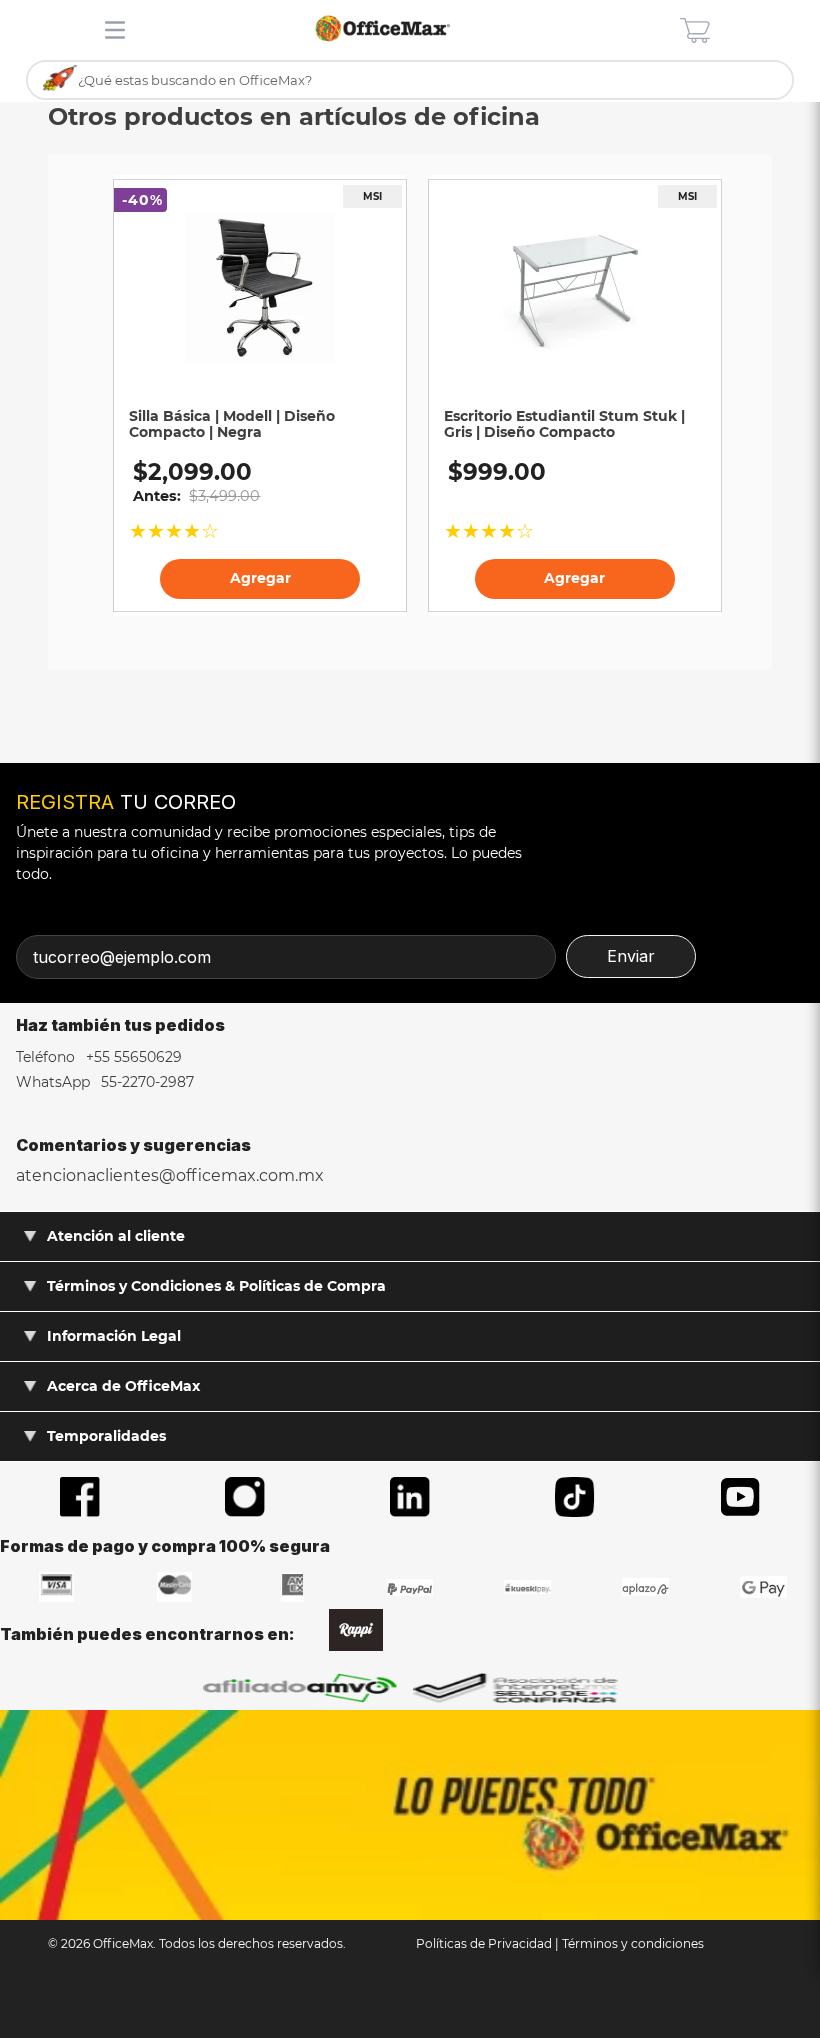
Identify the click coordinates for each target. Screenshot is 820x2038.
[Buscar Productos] (60, 79)
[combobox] (410, 81)
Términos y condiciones (633, 1943)
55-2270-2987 (145, 1082)
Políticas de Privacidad (484, 1943)
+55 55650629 (132, 1057)
